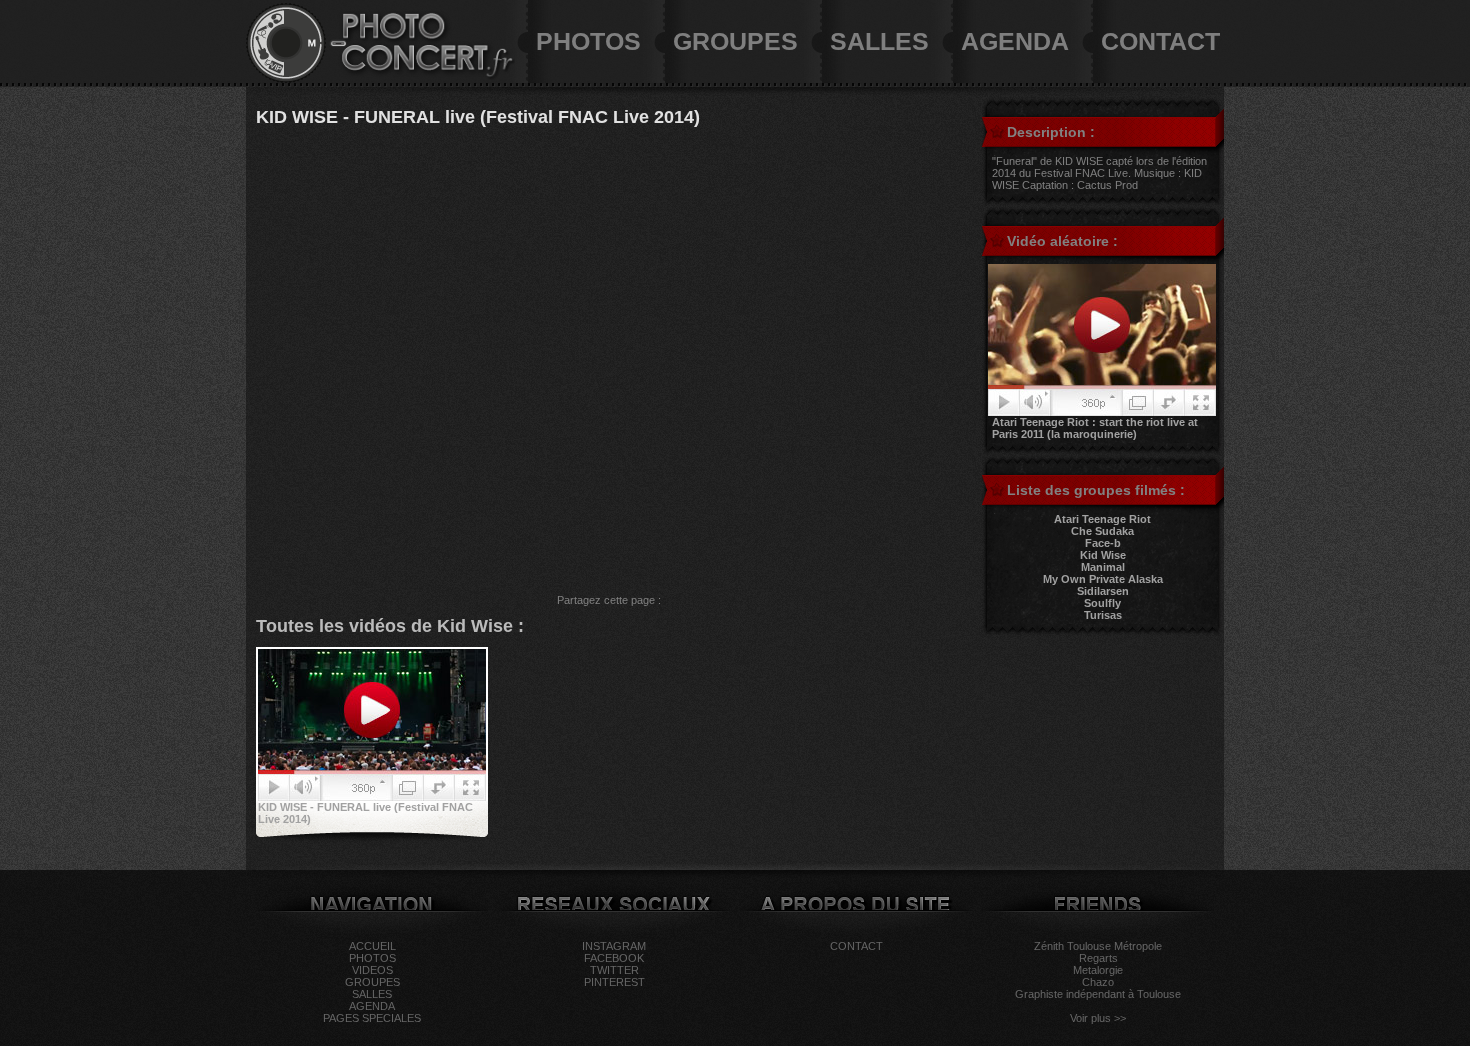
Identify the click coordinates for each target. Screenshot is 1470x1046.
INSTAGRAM (614, 946)
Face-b (1103, 543)
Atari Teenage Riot (1102, 519)
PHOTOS (588, 41)
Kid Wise (1103, 555)
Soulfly (1102, 603)
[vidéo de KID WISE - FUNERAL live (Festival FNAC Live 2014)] (372, 797)
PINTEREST (614, 982)
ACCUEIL (372, 946)
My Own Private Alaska (1103, 579)
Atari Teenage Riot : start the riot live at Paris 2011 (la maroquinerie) (1095, 428)
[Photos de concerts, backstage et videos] (286, 79)
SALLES (879, 41)
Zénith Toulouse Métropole (1098, 946)
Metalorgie (1098, 970)
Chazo (1098, 982)
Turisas (1103, 615)
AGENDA (1015, 41)
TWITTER (614, 970)
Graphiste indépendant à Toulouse (1098, 994)
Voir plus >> (1098, 1018)
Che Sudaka (1102, 531)
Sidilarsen (1103, 591)
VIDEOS (372, 970)
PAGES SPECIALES (372, 1018)
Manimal (1103, 567)
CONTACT (1160, 41)
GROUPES (735, 41)
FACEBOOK (614, 958)
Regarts (1098, 958)
